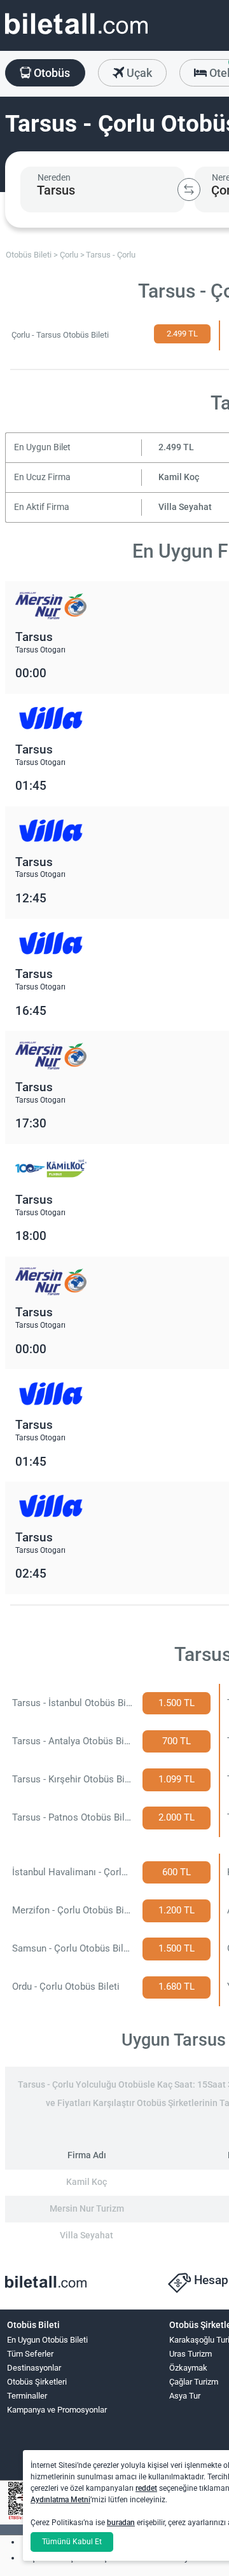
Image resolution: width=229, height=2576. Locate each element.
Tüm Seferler (30, 2354)
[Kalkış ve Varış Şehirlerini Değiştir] (189, 189)
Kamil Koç (179, 477)
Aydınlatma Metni (60, 2500)
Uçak (138, 73)
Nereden (54, 177)
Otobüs (51, 73)
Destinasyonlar (34, 2368)
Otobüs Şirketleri (37, 2382)
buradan (121, 2523)
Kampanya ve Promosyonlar (57, 2410)
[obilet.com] (76, 35)
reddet (146, 2488)
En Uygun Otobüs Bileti (47, 2340)
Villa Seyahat (185, 507)
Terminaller (27, 2396)
